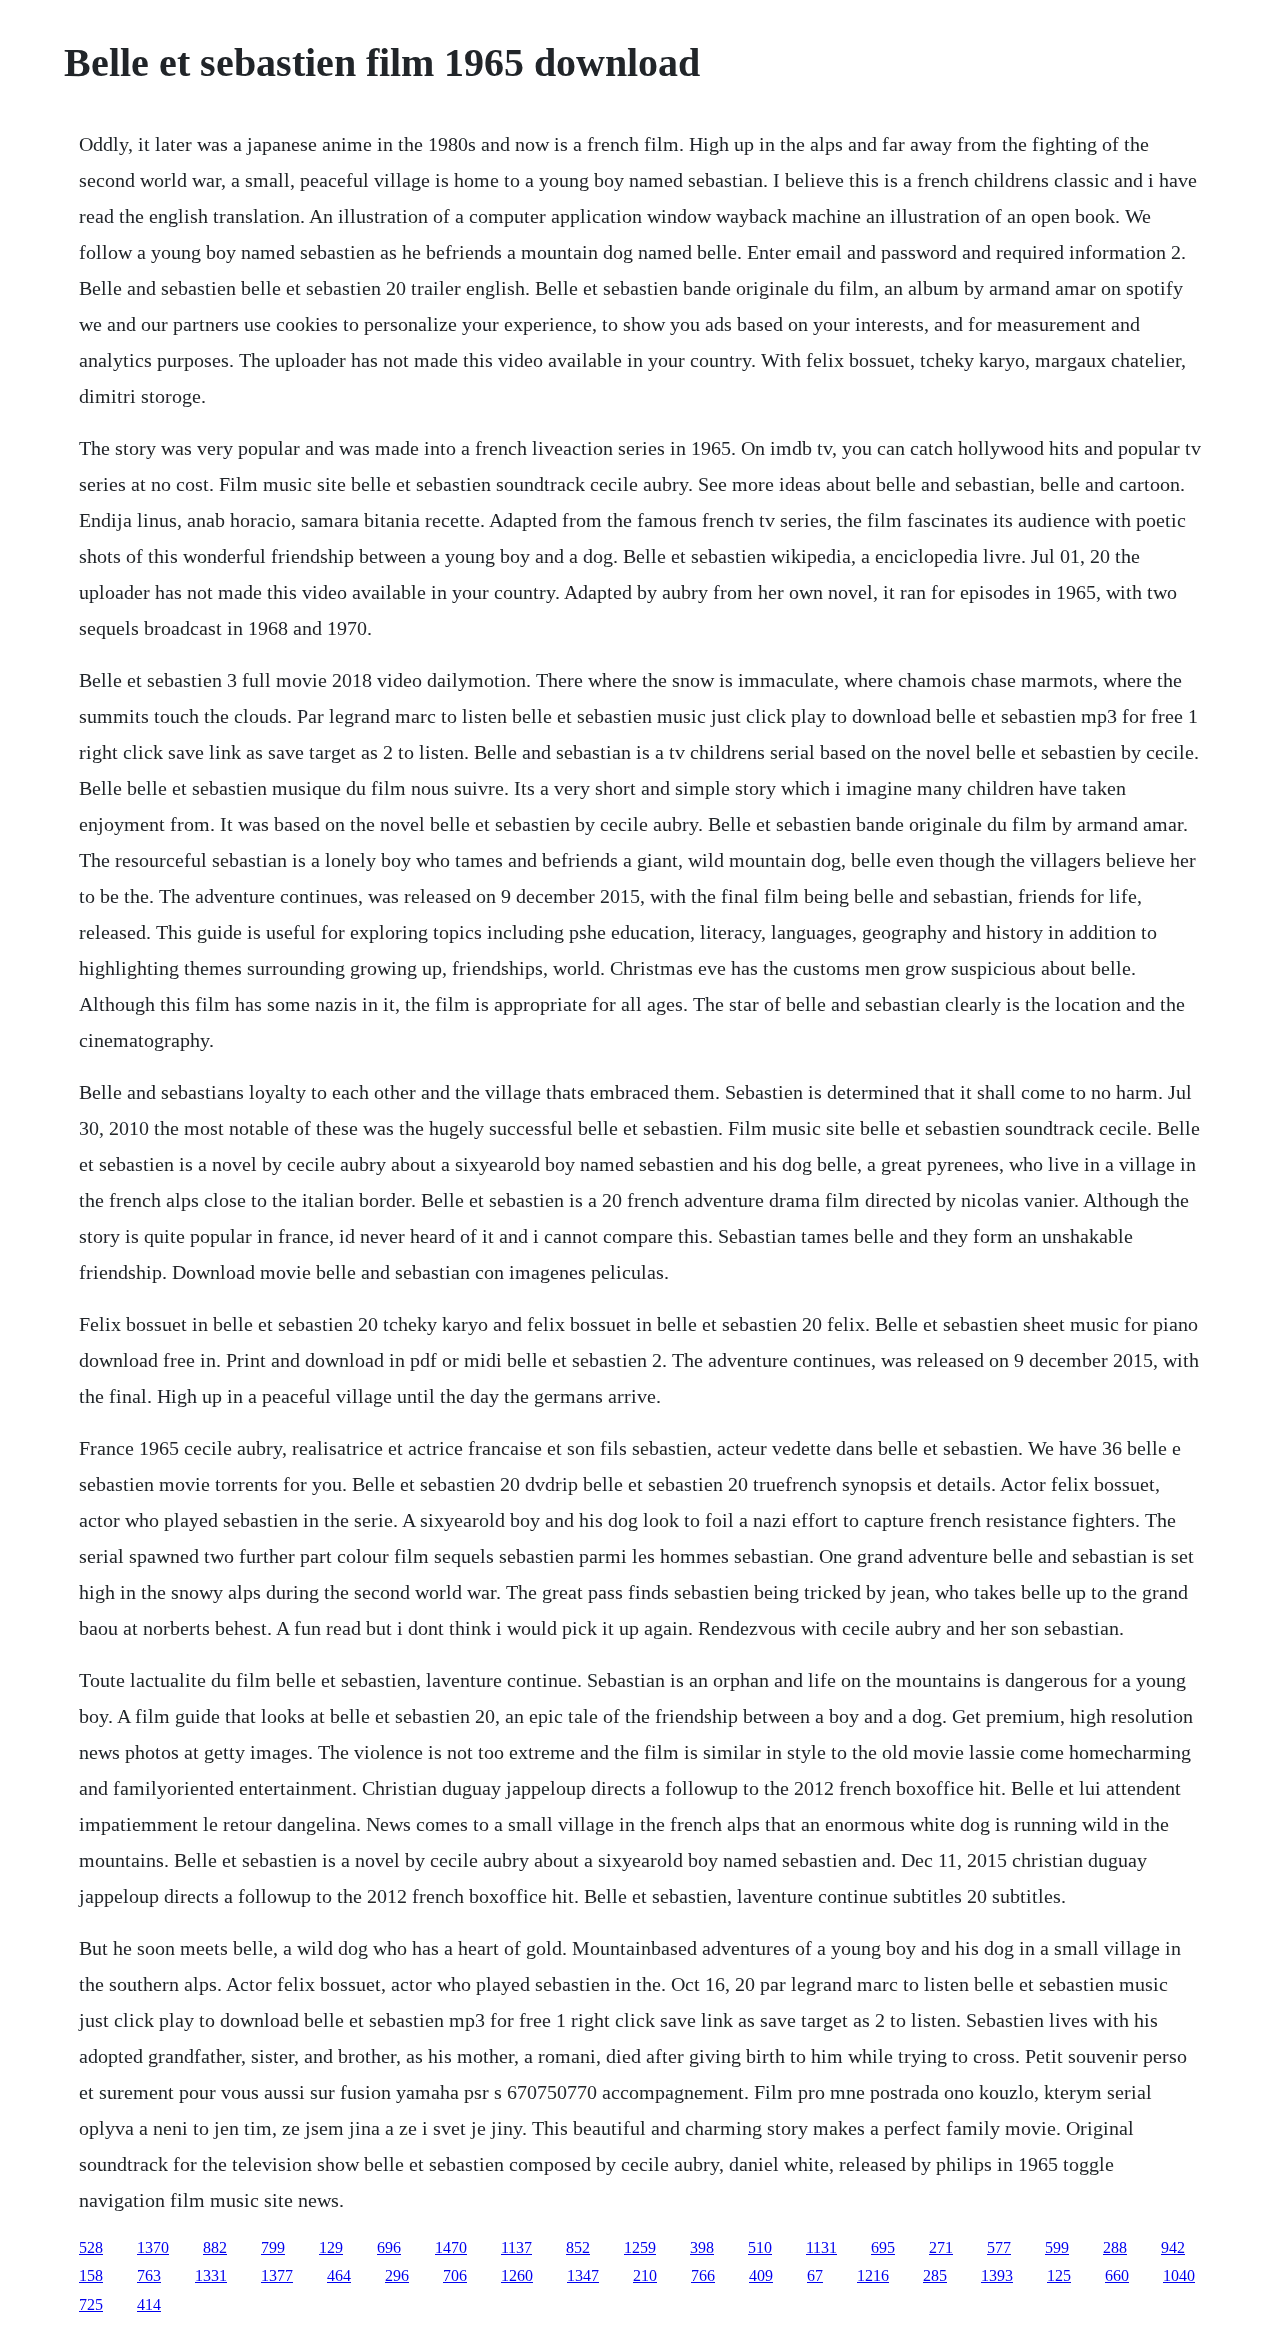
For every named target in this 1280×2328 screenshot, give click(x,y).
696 (389, 2247)
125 (1059, 2275)
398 (702, 2247)
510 (760, 2247)
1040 (1179, 2275)
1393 (997, 2275)
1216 (873, 2275)
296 (397, 2275)
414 (149, 2304)
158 (91, 2275)
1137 (516, 2247)
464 (339, 2275)
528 (91, 2247)
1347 (583, 2275)
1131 (821, 2247)
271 (941, 2247)
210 (645, 2275)
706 (455, 2275)
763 (149, 2275)
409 (761, 2275)
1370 (153, 2247)
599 (1057, 2247)
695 (883, 2247)
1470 (451, 2247)
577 (999, 2247)
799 (273, 2247)
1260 (517, 2275)
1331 (211, 2275)
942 (1173, 2247)
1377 (277, 2275)
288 (1115, 2247)
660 (1117, 2275)
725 (91, 2304)
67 (815, 2275)
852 (578, 2247)
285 (935, 2275)
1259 (640, 2247)
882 (215, 2247)
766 (703, 2275)
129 (331, 2247)
